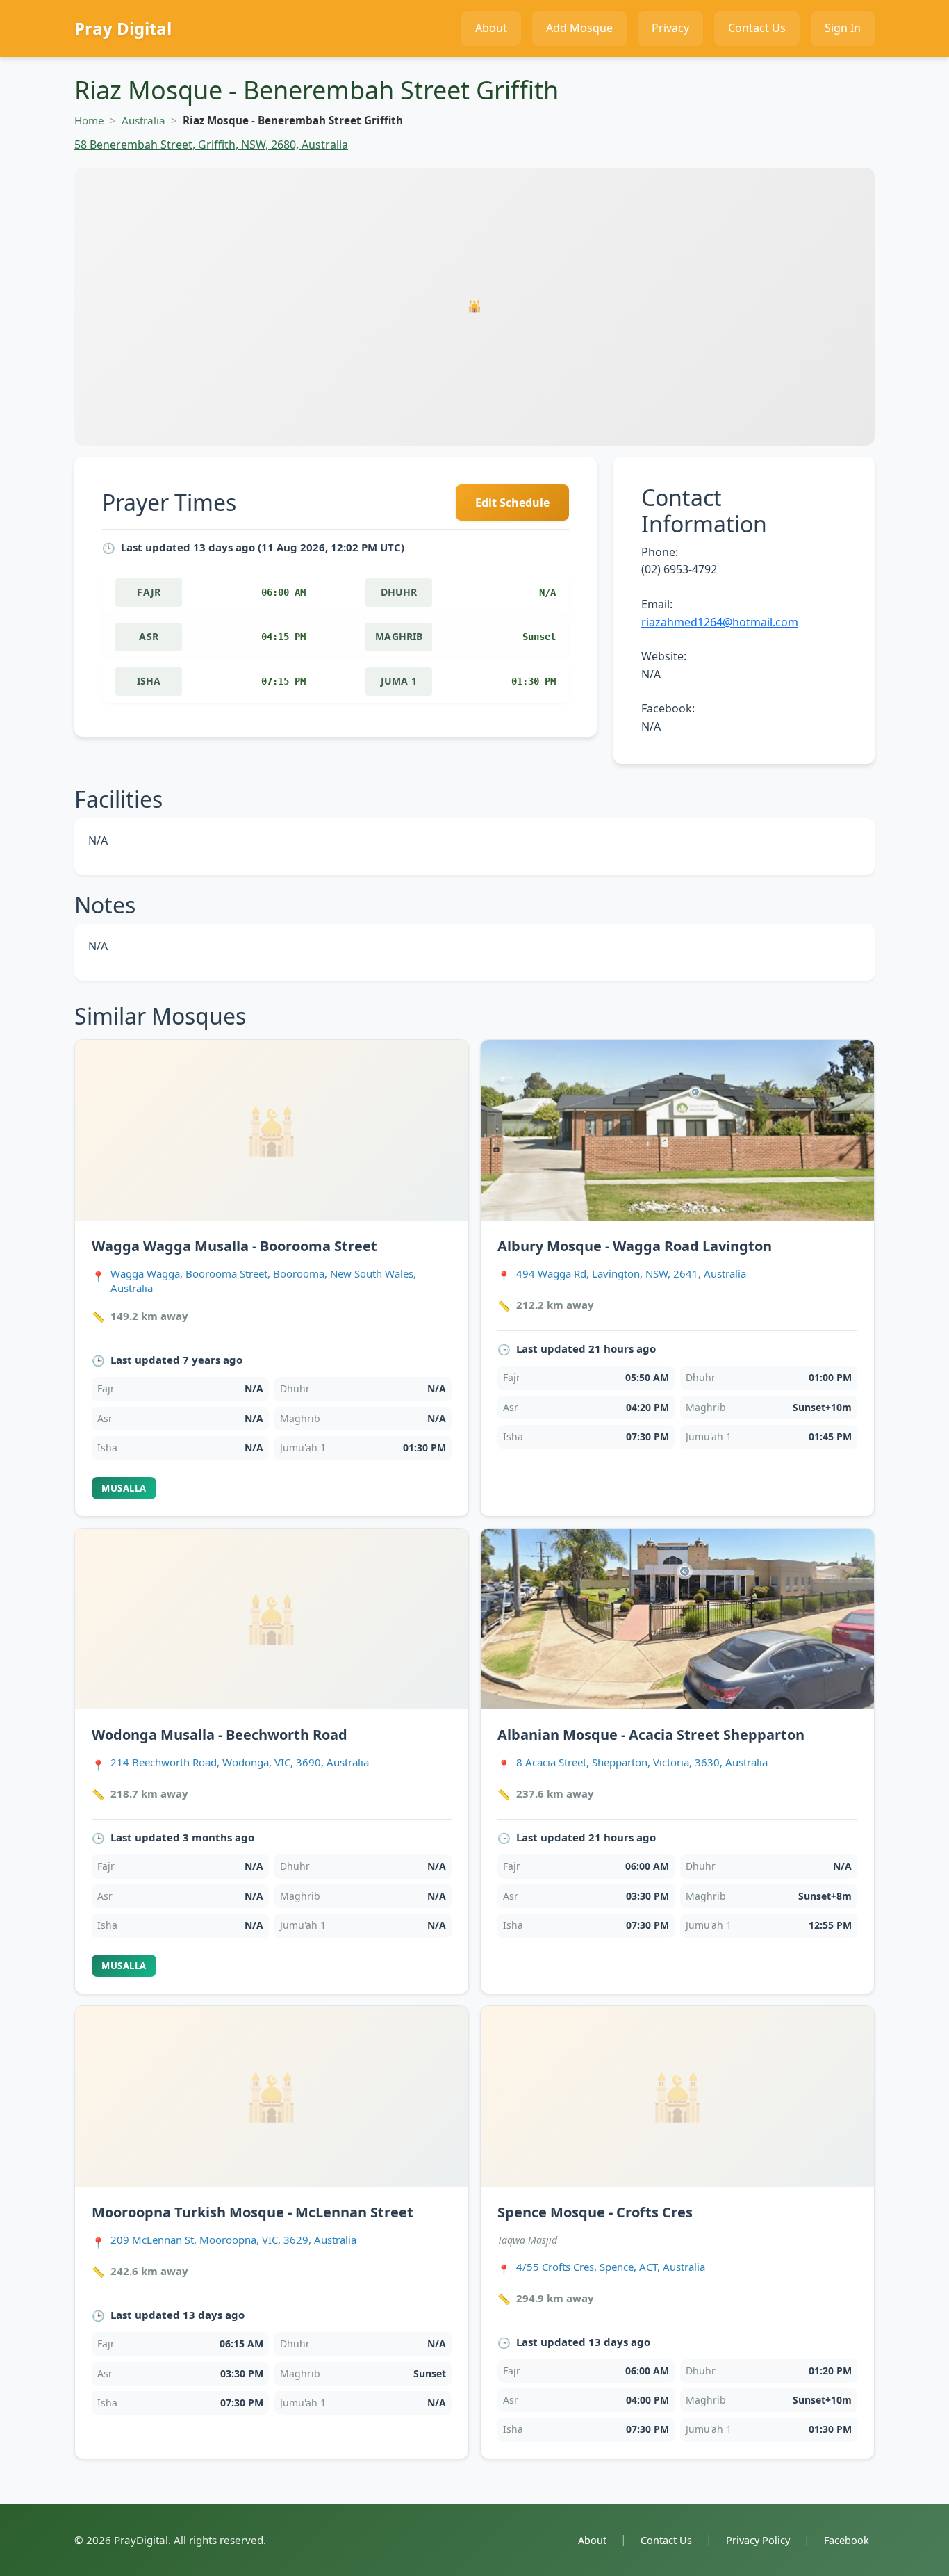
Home (89, 120)
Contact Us (666, 2540)
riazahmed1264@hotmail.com (720, 622)
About (592, 2540)
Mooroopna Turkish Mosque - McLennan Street (253, 2212)
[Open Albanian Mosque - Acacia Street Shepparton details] (677, 1619)
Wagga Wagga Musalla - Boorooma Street (234, 1246)
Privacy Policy (758, 2540)
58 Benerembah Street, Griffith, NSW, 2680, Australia (211, 145)
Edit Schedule (512, 503)
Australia (143, 120)
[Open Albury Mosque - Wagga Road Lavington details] (677, 1130)
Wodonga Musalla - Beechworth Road (220, 1735)
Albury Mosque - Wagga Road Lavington (635, 1246)
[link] (272, 1278)
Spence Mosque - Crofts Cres (595, 2212)
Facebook (847, 2540)
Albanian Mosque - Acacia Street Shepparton (651, 1735)
